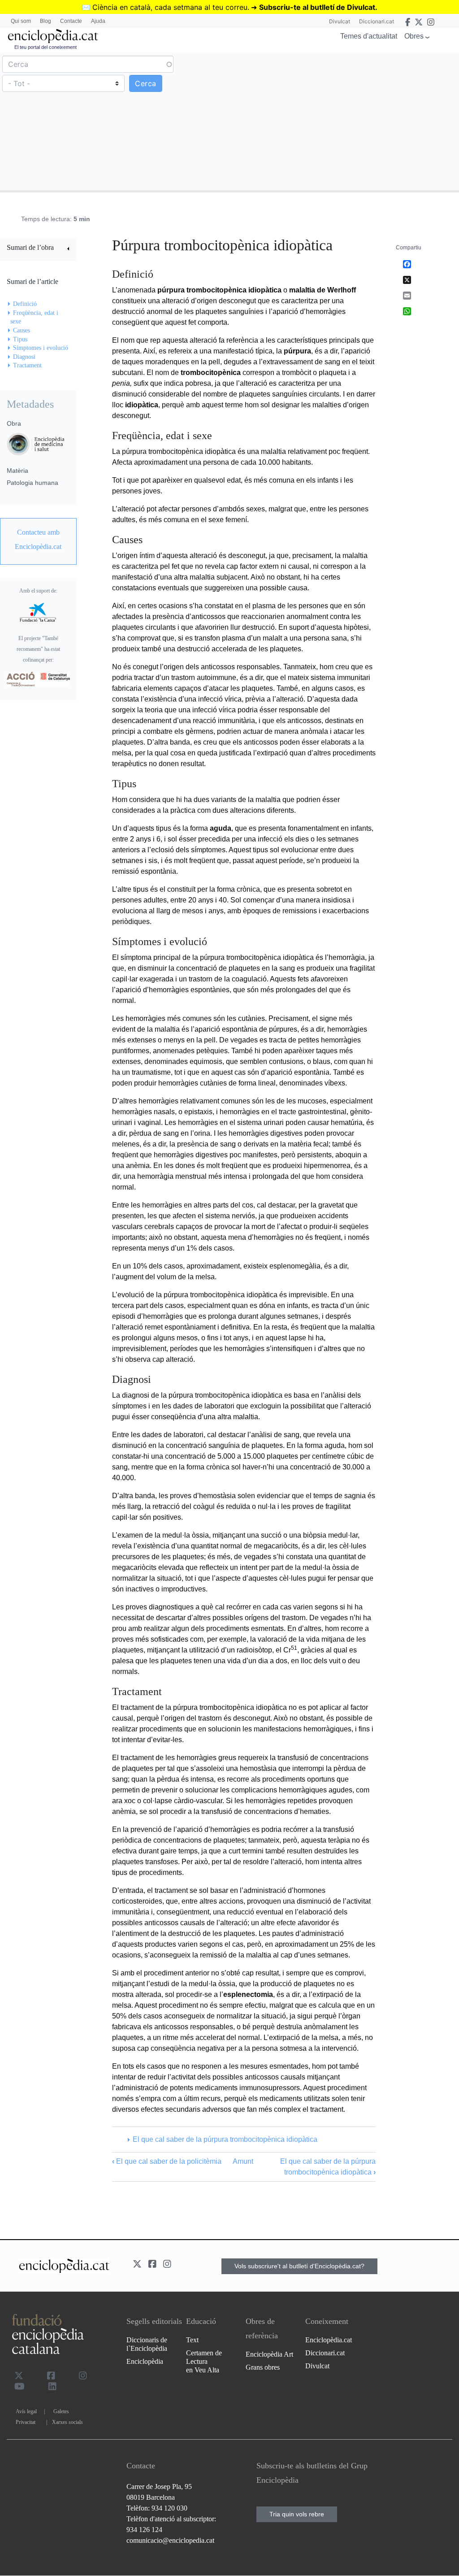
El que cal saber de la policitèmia (167, 2161)
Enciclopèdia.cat (329, 2340)
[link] (38, 249)
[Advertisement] (343, 121)
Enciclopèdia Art (269, 2354)
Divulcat (340, 21)
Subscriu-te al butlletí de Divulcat (317, 7)
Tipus (20, 339)
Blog (45, 21)
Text (192, 2340)
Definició (25, 304)
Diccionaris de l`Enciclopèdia (147, 2344)
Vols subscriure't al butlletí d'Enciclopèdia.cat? (299, 2266)
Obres (414, 36)
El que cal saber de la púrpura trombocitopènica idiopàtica (225, 2139)
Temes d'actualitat (369, 36)
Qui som (21, 21)
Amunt (243, 2161)
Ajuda (98, 21)
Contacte (71, 21)
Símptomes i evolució (41, 348)
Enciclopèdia (145, 2361)
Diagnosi (24, 357)
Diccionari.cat (377, 21)
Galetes (61, 2411)
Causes (22, 330)
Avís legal (26, 2411)
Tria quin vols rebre (297, 2514)
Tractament (27, 365)
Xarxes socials (67, 2422)
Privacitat (26, 2422)
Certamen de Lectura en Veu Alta (204, 2361)
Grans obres (263, 2367)
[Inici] (53, 36)
